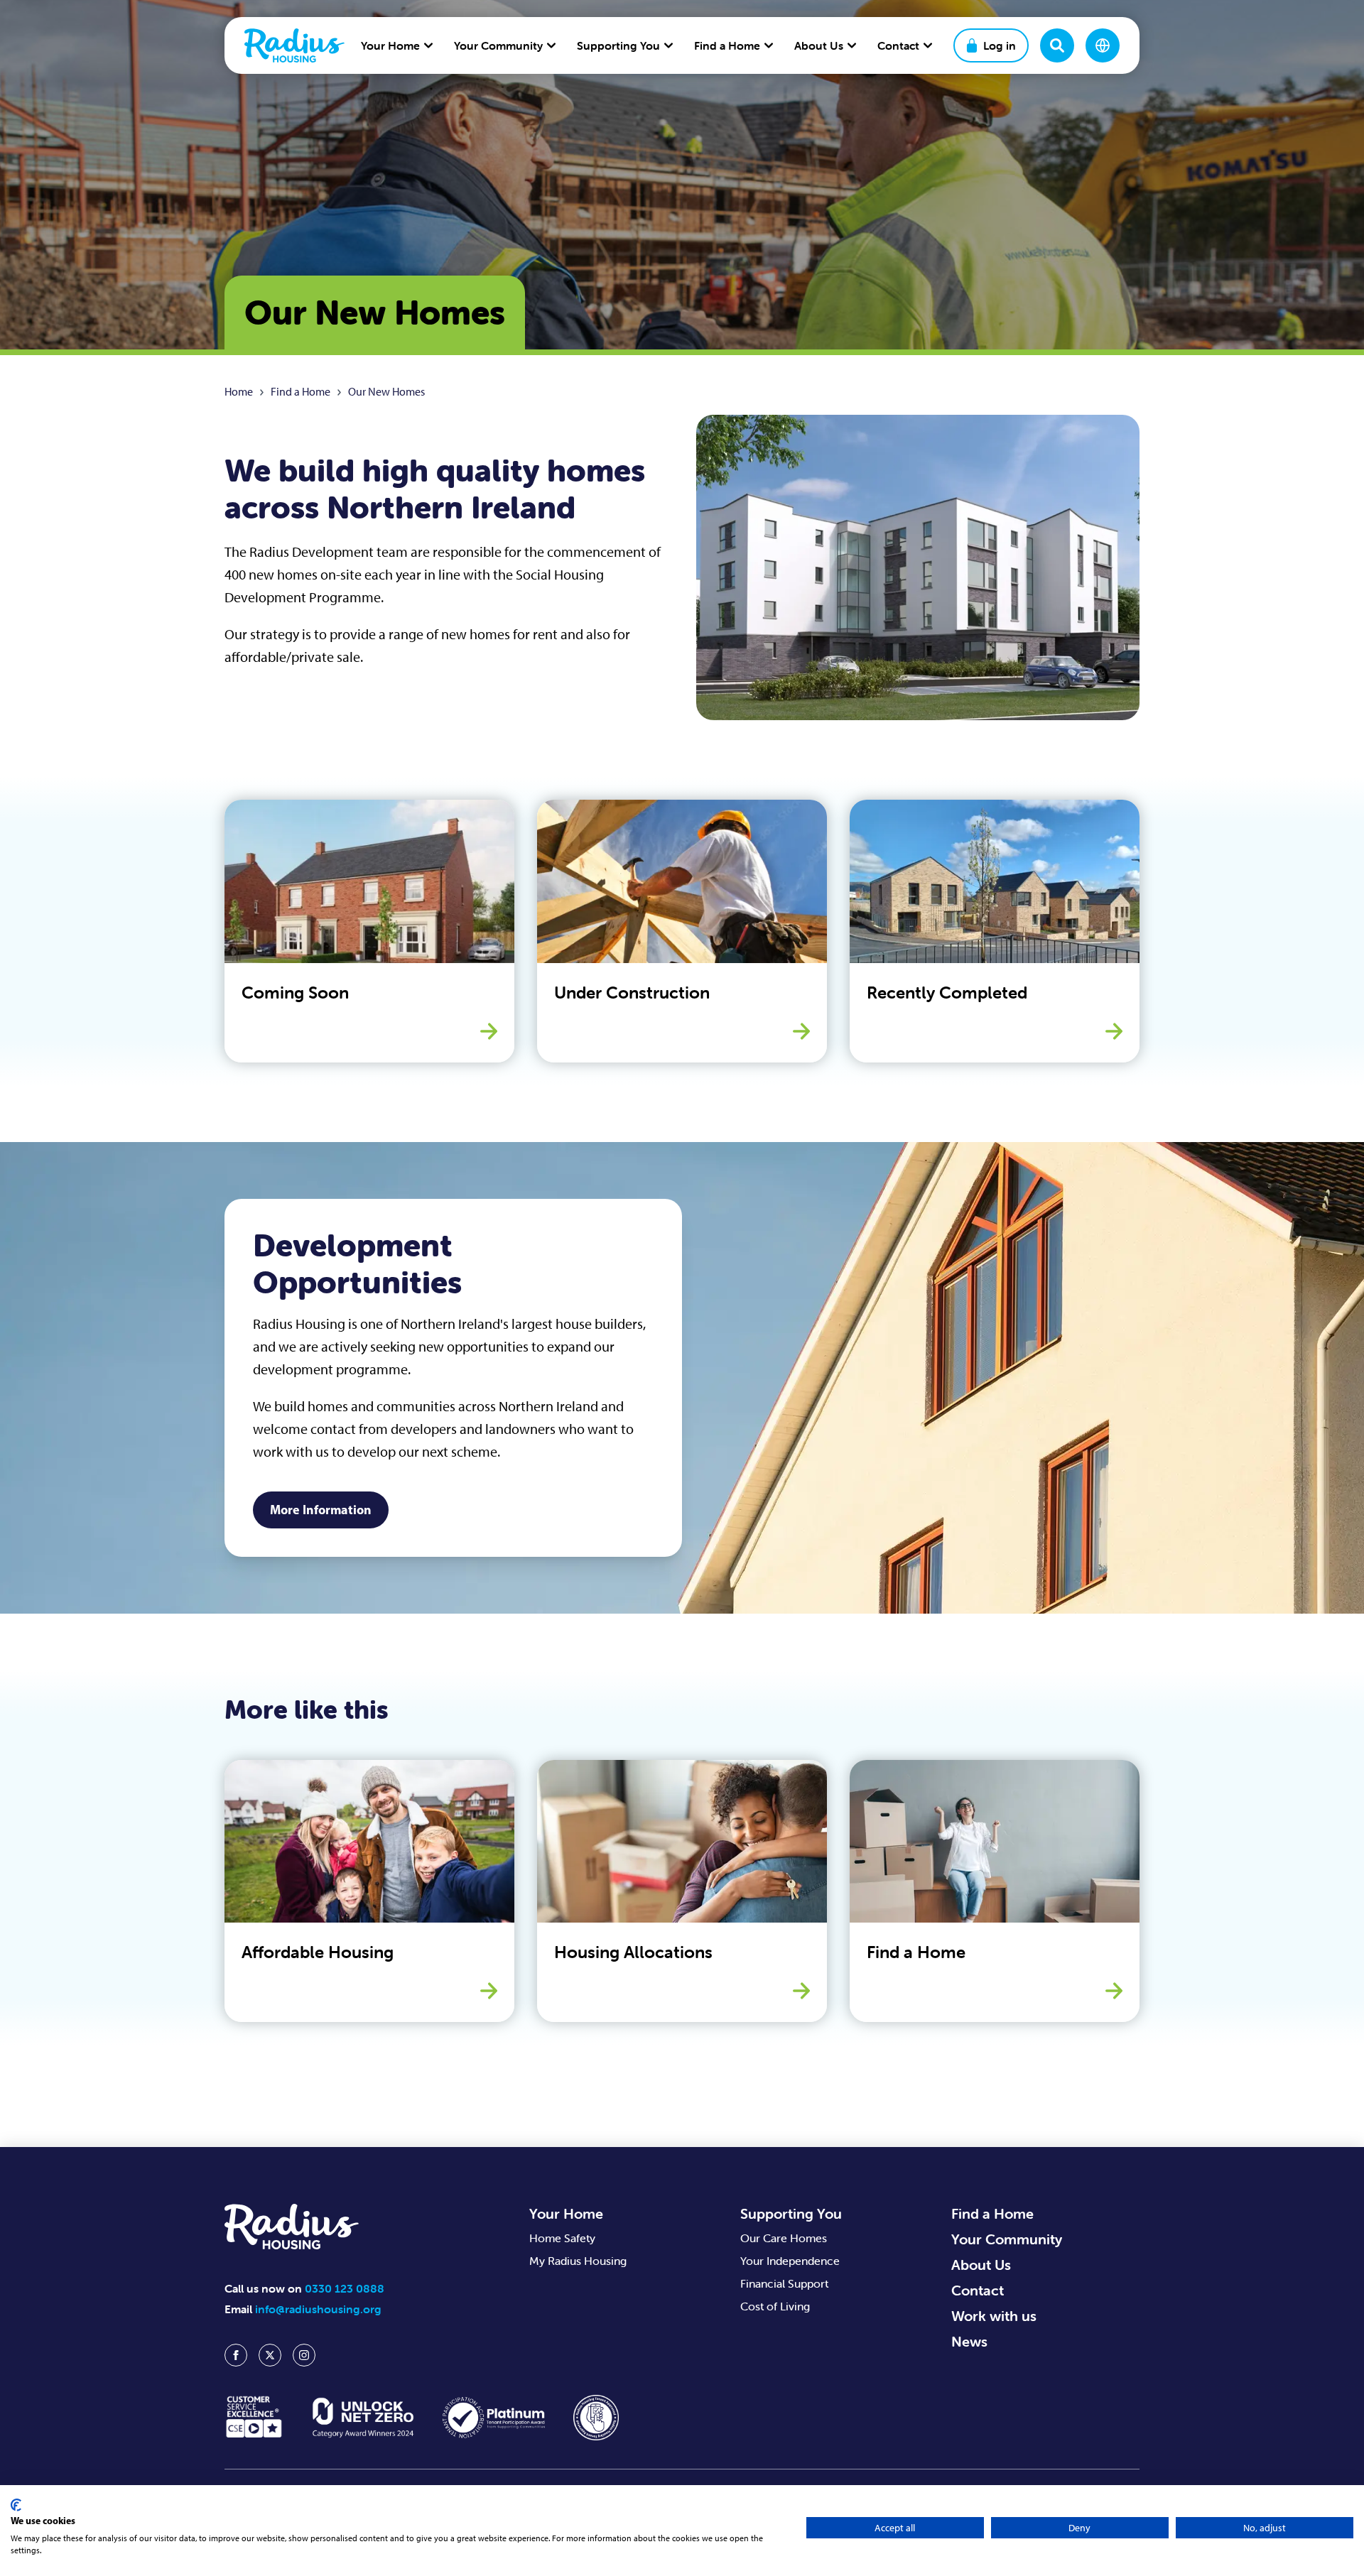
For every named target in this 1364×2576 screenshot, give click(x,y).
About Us (981, 2265)
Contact (978, 2290)
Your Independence (790, 2261)
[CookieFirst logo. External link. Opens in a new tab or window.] (16, 2505)
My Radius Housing (578, 2261)
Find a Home (301, 392)
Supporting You (791, 2213)
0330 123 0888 (345, 2288)
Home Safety (562, 2238)
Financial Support (784, 2283)
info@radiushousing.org (318, 2309)
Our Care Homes (784, 2238)
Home (239, 392)
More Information (321, 1510)
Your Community (1007, 2239)
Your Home (566, 2213)
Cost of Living (775, 2306)
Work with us (994, 2316)
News (969, 2341)
